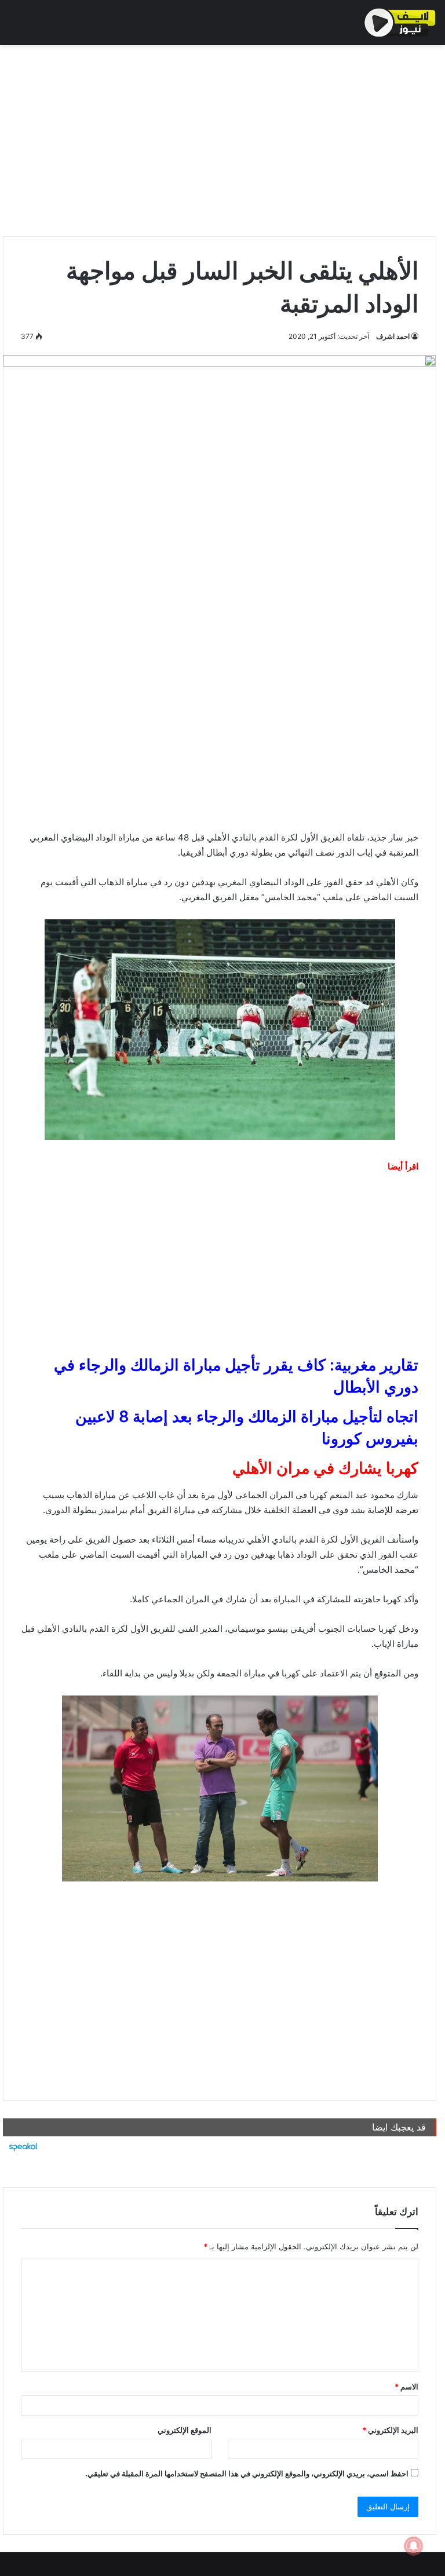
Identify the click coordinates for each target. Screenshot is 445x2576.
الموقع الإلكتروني (185, 2430)
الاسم (406, 2387)
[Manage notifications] (414, 2546)
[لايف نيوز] (400, 23)
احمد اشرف (393, 336)
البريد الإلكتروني (390, 2430)
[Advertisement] (220, 138)
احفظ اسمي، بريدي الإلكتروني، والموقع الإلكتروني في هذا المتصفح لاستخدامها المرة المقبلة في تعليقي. (247, 2473)
